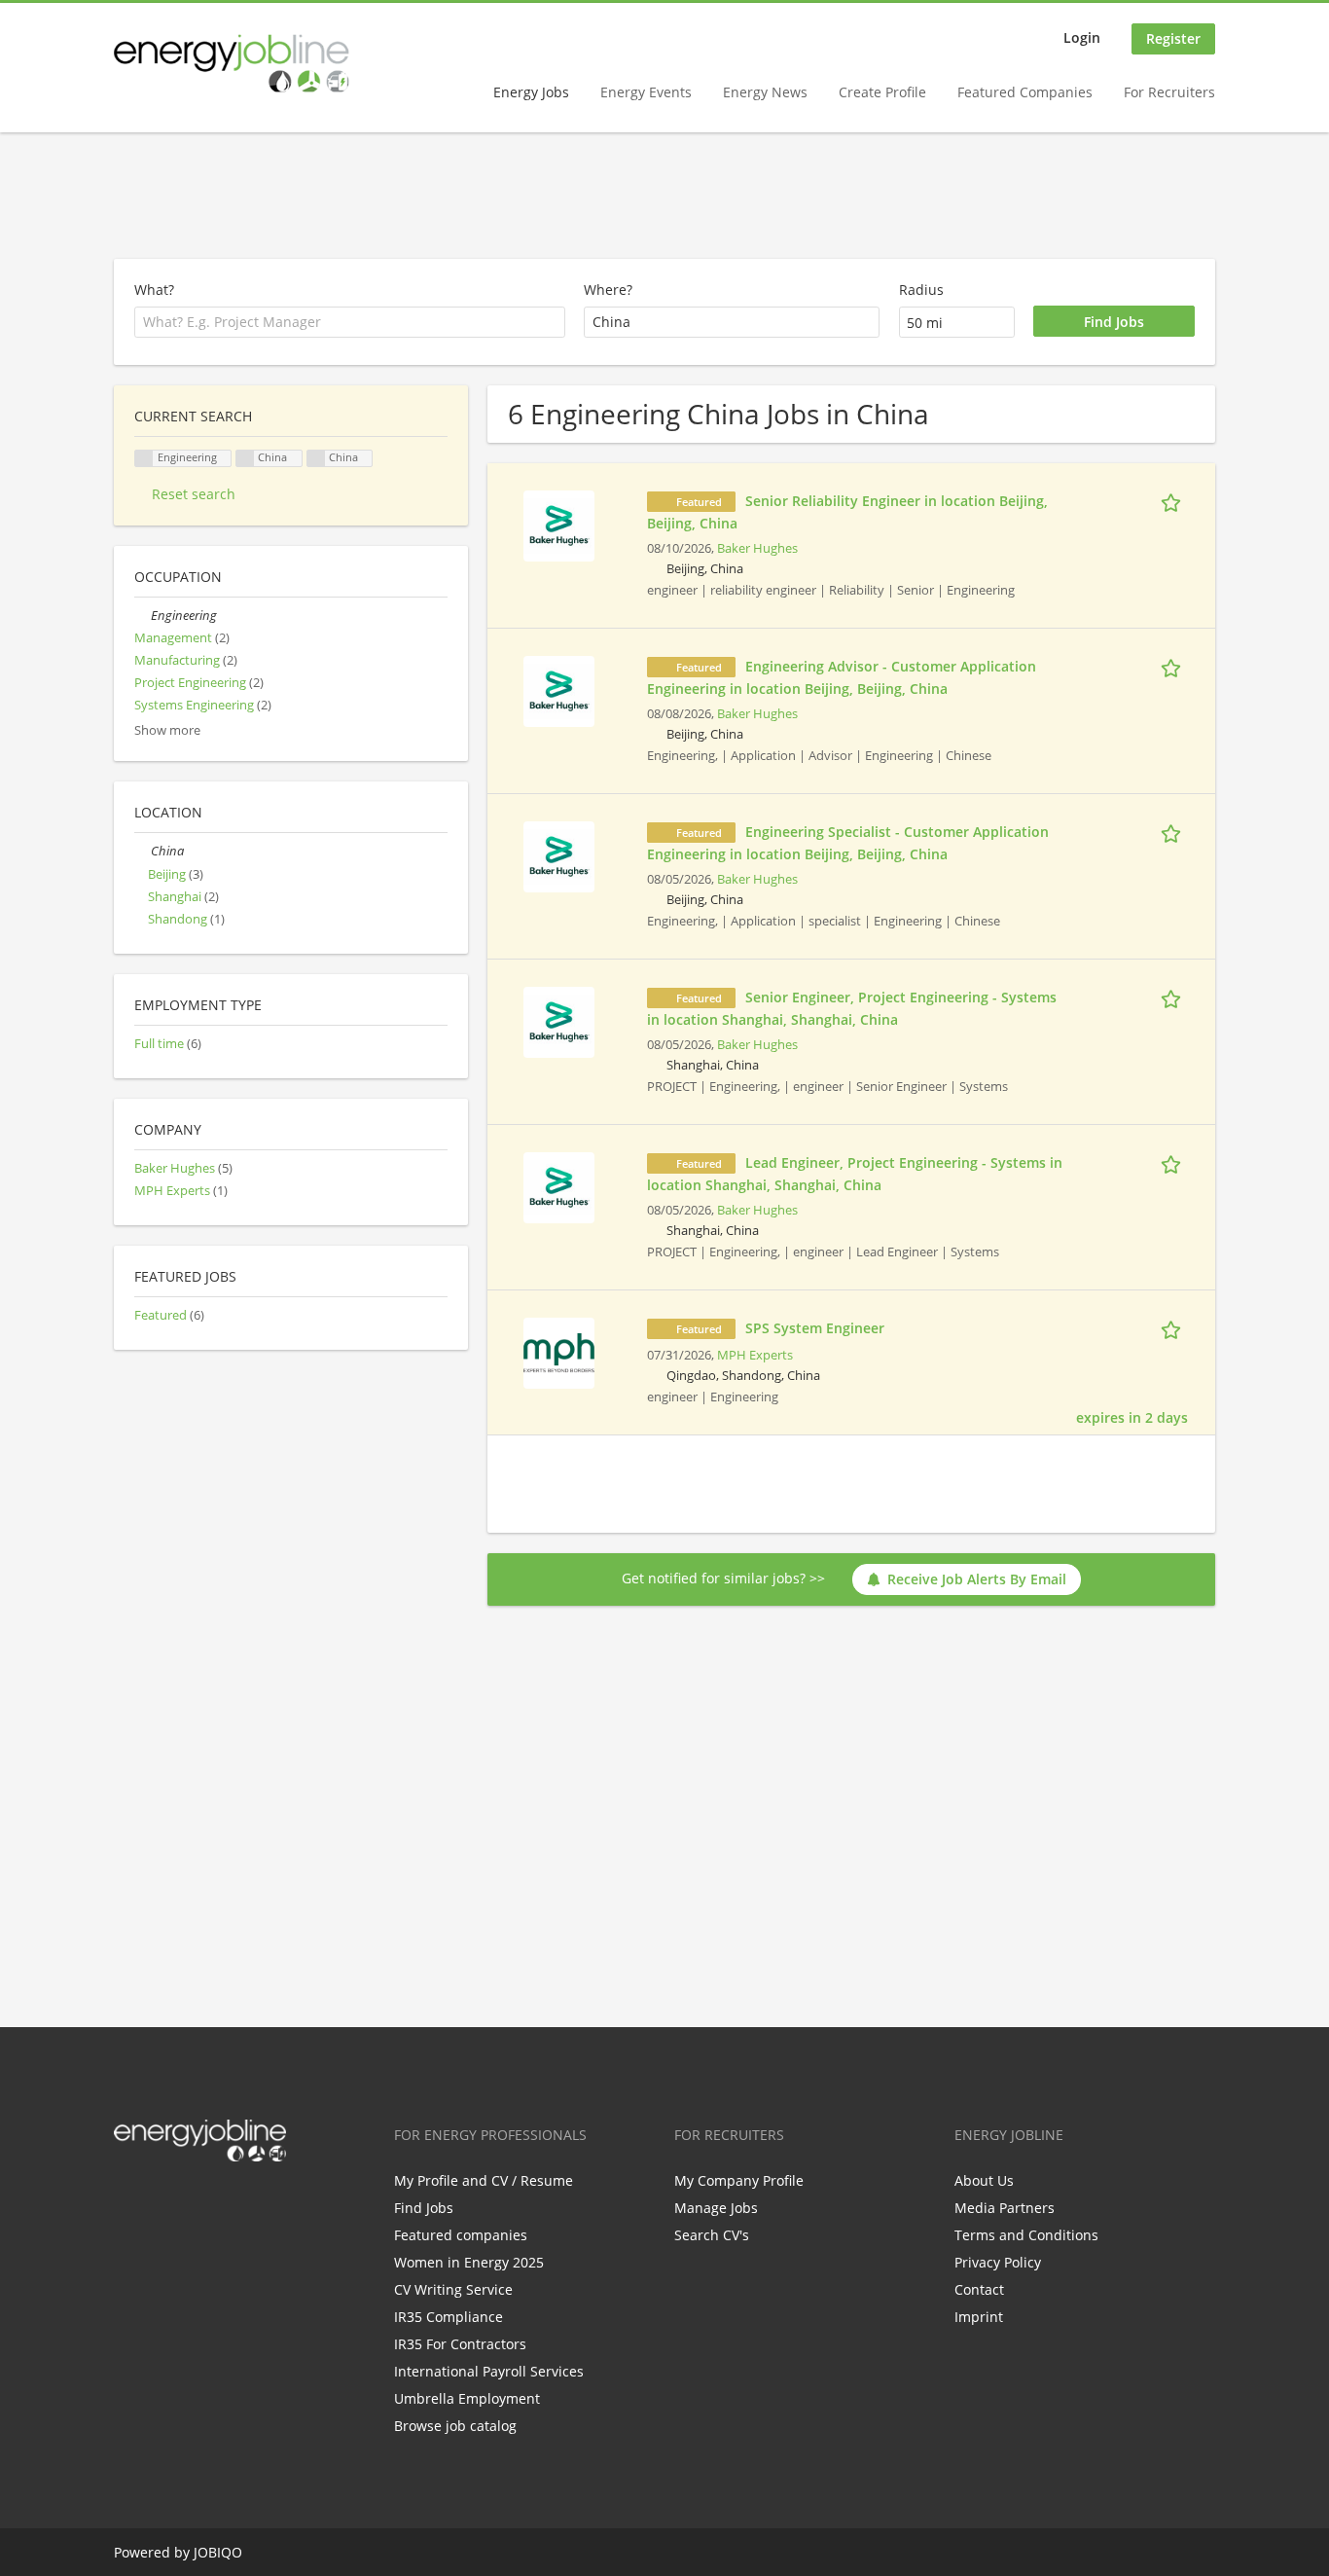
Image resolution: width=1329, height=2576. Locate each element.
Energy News (765, 92)
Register (1173, 38)
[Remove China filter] (316, 459)
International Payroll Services (489, 2371)
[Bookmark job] (1174, 500)
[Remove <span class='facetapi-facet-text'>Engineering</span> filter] (144, 459)
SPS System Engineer (815, 1328)
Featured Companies (1025, 92)
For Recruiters (1169, 92)
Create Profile (882, 92)
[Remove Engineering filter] (143, 616)
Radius (921, 290)
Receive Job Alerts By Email (977, 1579)
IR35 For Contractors (460, 2344)
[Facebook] (128, 2202)
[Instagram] (224, 2202)
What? (154, 290)
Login (1082, 37)
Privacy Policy (998, 2262)
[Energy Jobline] (232, 63)
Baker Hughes (757, 548)
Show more (167, 730)
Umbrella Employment (467, 2398)
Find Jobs (424, 2208)
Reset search (194, 494)
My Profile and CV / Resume (484, 2180)
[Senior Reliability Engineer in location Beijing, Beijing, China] (559, 524)
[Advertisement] (664, 197)
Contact (979, 2289)
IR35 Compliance (449, 2317)
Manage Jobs (716, 2208)
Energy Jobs (531, 92)
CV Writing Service (453, 2289)
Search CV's (712, 2235)
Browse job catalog (455, 2426)
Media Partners (1005, 2208)
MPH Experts (755, 1355)
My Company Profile (739, 2180)
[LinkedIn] (192, 2202)
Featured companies (461, 2235)
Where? (608, 290)
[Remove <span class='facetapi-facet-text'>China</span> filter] (245, 459)
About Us (984, 2180)
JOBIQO (218, 2552)
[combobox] (732, 322)
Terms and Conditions (1026, 2235)
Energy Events (646, 92)
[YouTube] (253, 2202)
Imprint (979, 2317)
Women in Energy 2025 (469, 2262)
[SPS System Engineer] (559, 1351)
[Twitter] (160, 2202)
